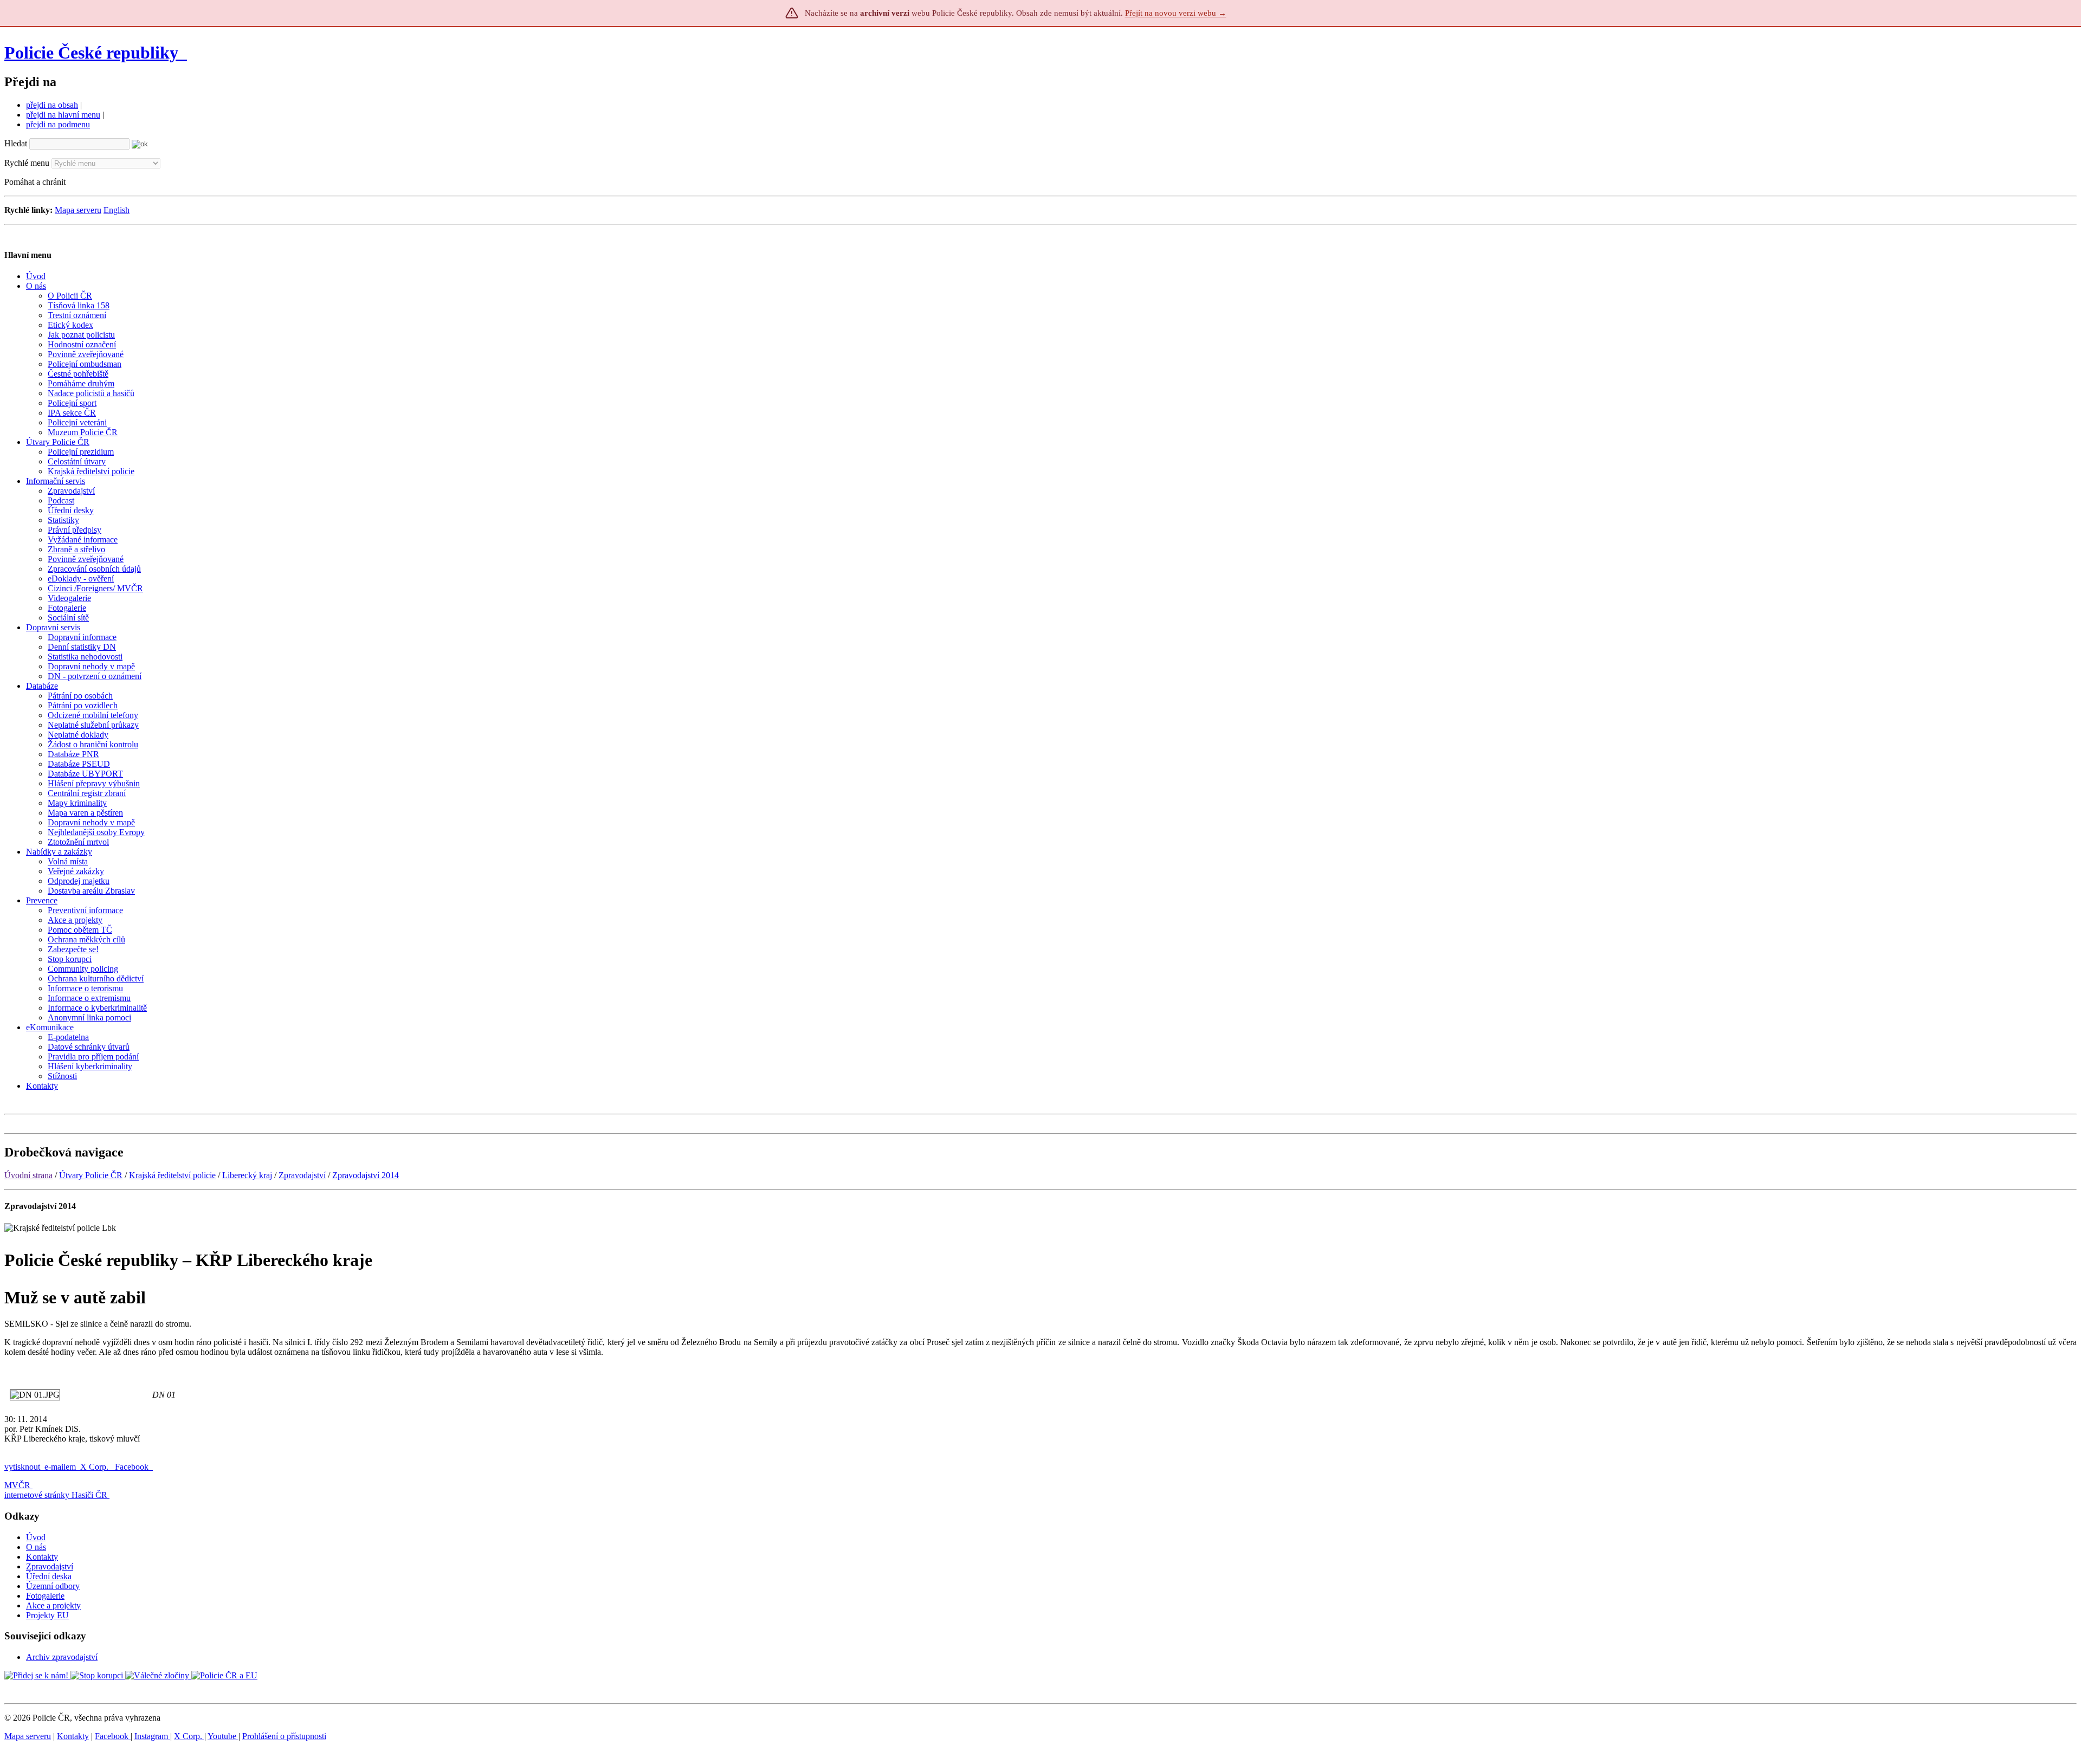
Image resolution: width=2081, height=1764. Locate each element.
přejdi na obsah (52, 105)
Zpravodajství (302, 1175)
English (117, 210)
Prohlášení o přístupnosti (284, 1736)
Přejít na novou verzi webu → (1176, 13)
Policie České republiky (91, 53)
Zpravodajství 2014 (366, 1175)
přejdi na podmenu (58, 124)
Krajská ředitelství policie (172, 1175)
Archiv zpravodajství (62, 1657)
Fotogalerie (45, 1596)
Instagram (152, 1736)
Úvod (36, 1537)
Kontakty (42, 1557)
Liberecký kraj (247, 1175)
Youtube (223, 1736)
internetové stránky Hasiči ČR (56, 1495)
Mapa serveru (78, 210)
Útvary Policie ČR (91, 1175)
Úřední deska (49, 1576)
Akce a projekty (53, 1605)
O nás (36, 1547)
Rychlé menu (27, 163)
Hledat (16, 143)
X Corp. (95, 1467)
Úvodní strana (28, 1175)
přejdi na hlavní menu (63, 115)
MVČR (17, 1485)
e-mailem (60, 1467)
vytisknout (22, 1467)
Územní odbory (53, 1586)
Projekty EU (47, 1615)
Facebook (133, 1467)
